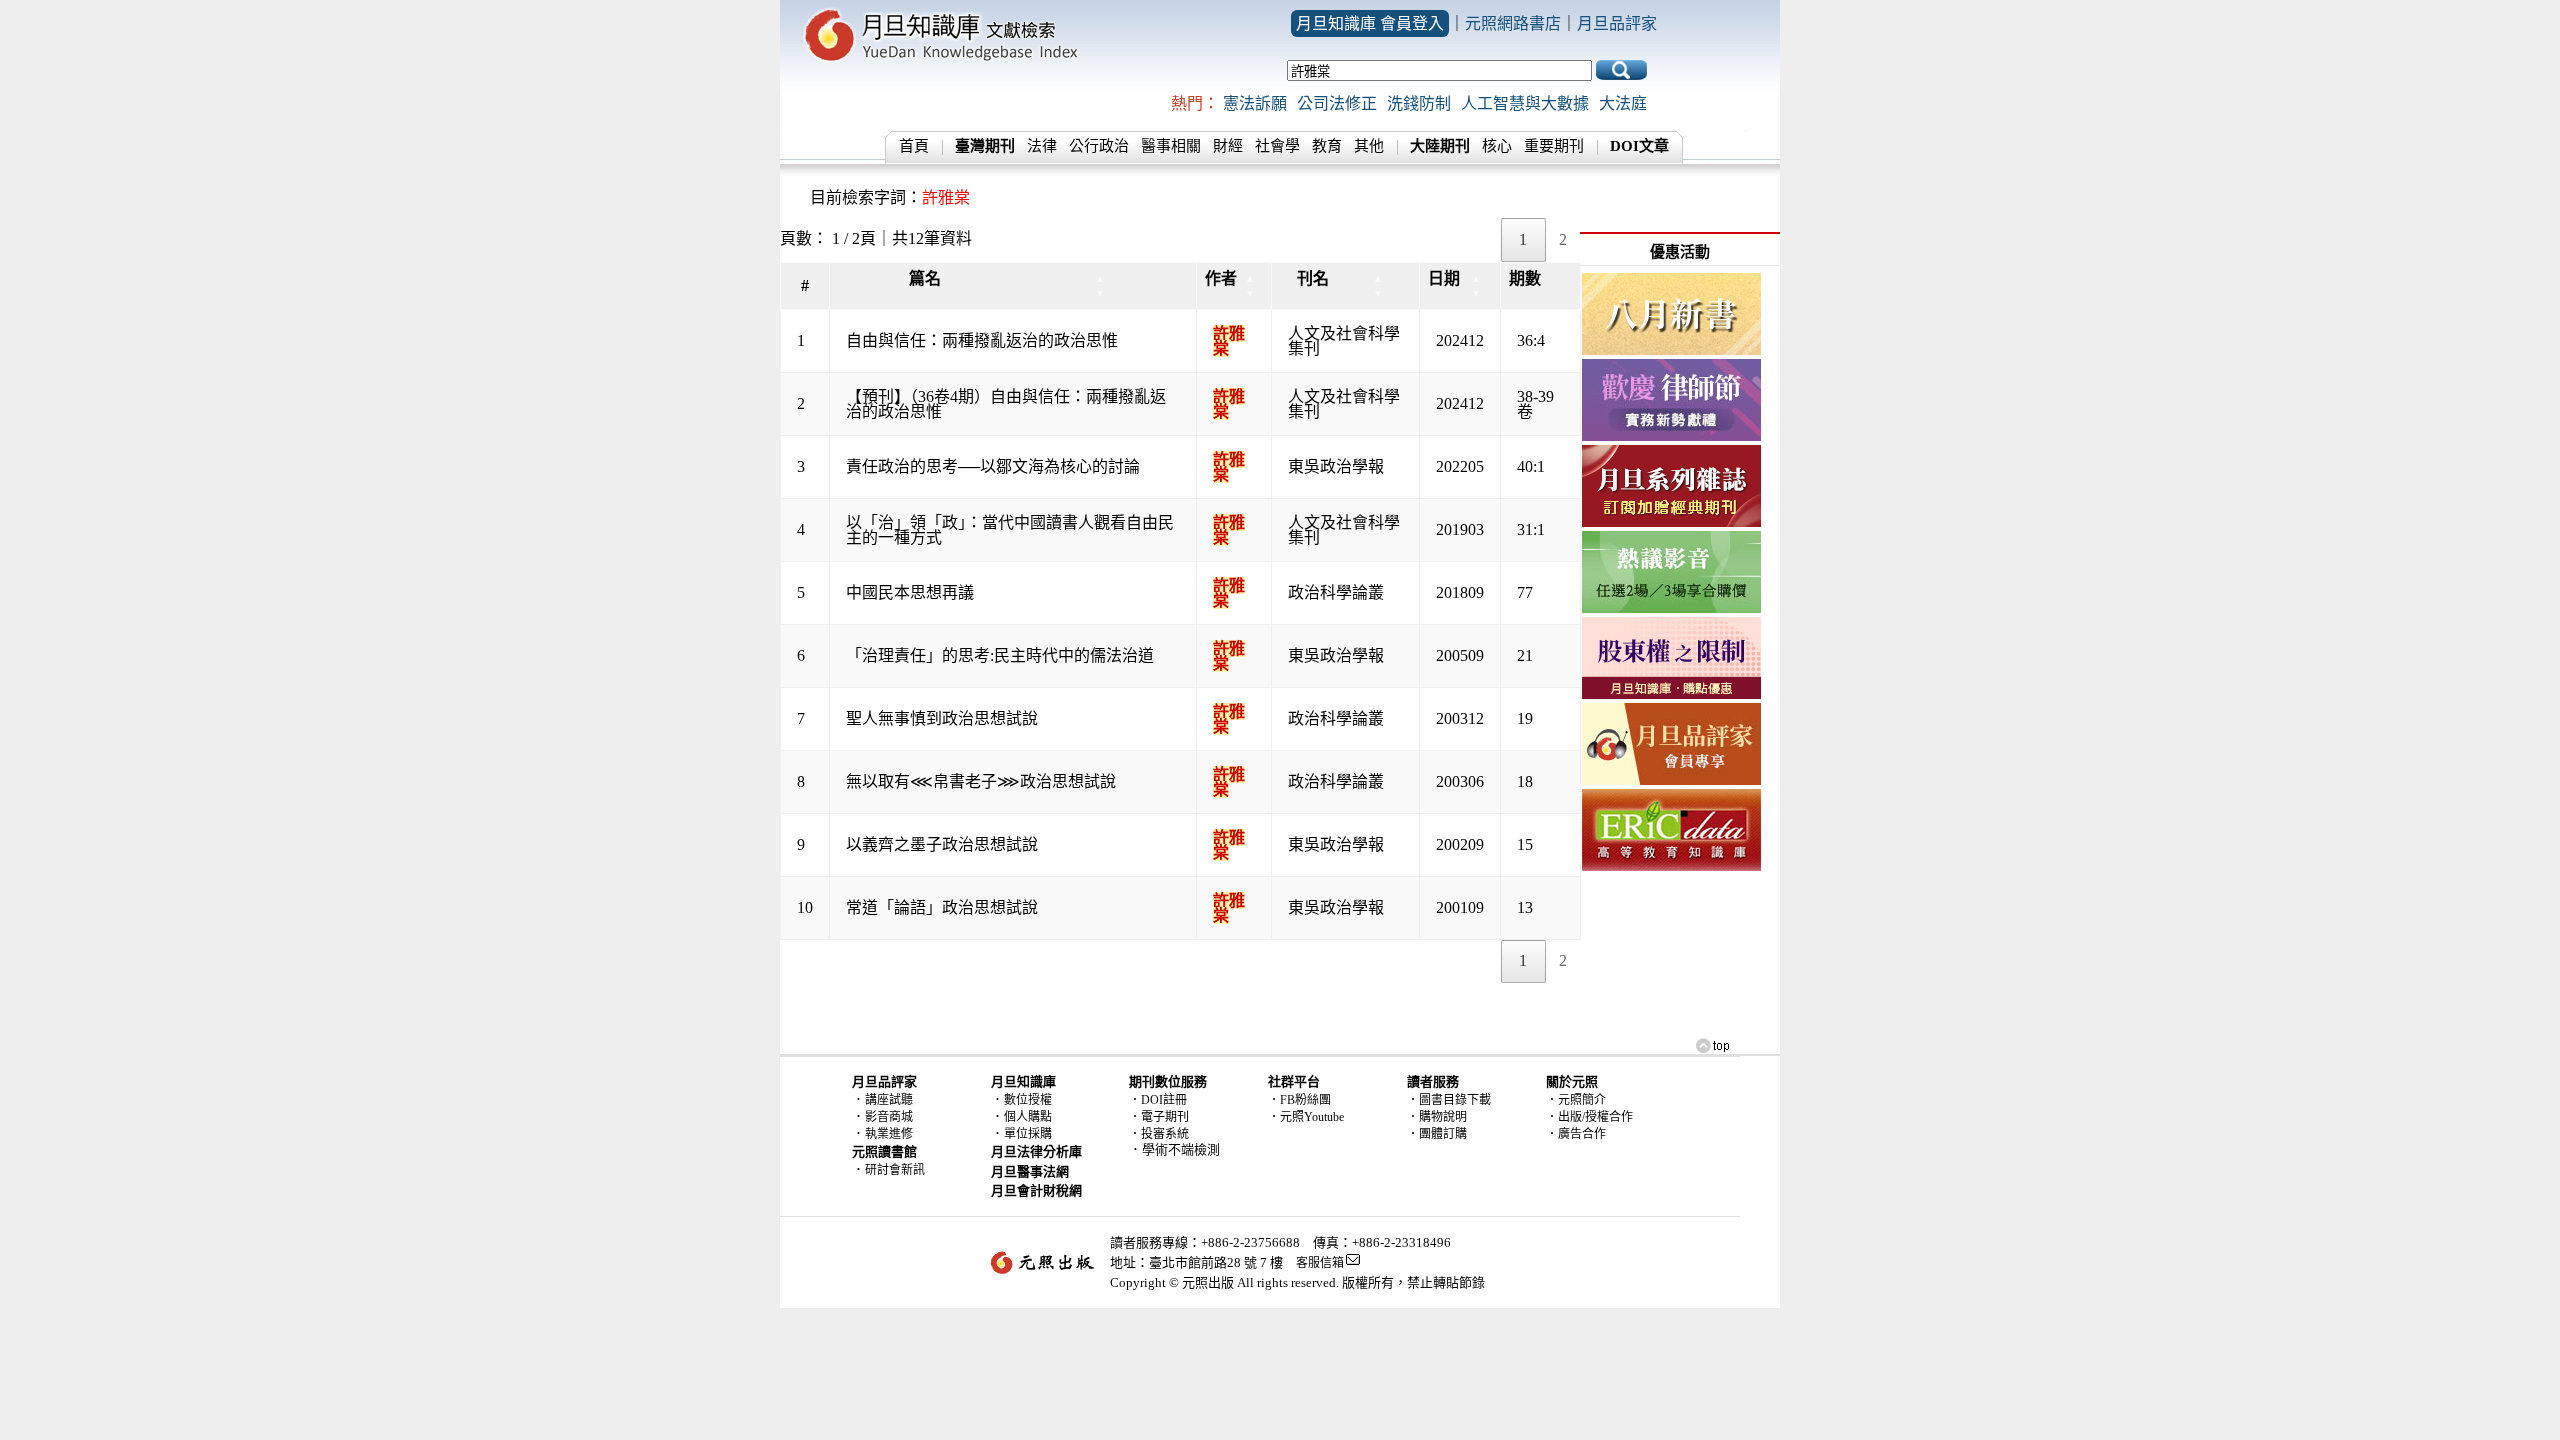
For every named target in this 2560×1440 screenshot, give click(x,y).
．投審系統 (1159, 1134)
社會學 (1277, 146)
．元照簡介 (1576, 1100)
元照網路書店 (1513, 23)
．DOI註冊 (1158, 1100)
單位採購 (1028, 1134)
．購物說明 (1437, 1117)
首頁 (914, 146)
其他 (1369, 146)
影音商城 (889, 1117)
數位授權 (1028, 1100)
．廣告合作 (1576, 1134)
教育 (1327, 146)
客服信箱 (1320, 1263)
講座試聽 (889, 1100)
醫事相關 (1171, 146)
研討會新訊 (895, 1170)
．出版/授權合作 (1589, 1117)
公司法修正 (1337, 103)
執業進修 (889, 1134)
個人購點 (1028, 1117)
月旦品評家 (1617, 23)
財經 (1228, 146)
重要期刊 (1554, 146)
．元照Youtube (1306, 1117)
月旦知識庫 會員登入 (1370, 23)
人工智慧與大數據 (1525, 103)
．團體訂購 (1437, 1134)
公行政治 (1099, 146)
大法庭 (1623, 103)
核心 (1497, 146)
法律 (1042, 146)
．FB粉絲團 (1299, 1100)
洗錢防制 (1419, 103)
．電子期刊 (1159, 1117)
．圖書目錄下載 (1449, 1100)
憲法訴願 (1255, 103)
